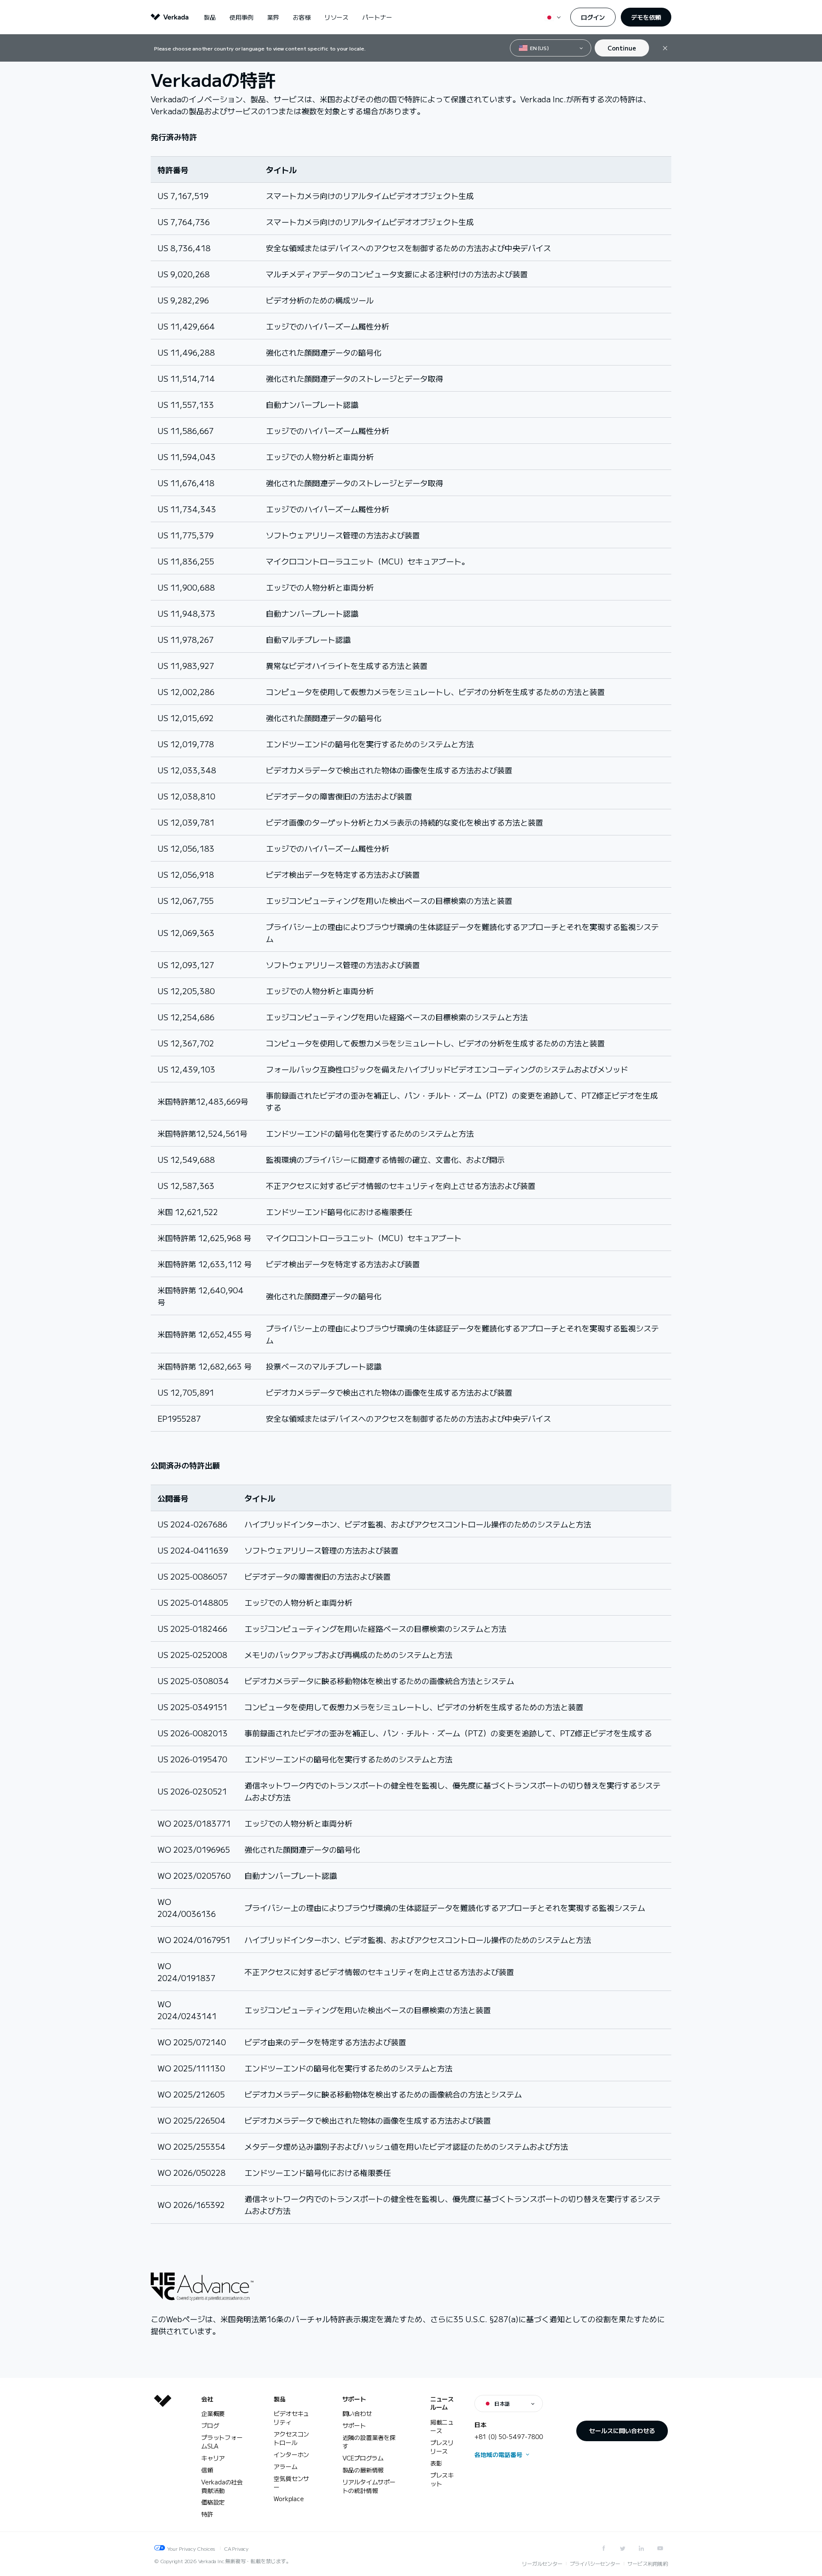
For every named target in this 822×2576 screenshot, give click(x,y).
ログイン (593, 17)
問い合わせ (357, 2413)
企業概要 (213, 2413)
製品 (210, 17)
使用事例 (241, 17)
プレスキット (442, 2479)
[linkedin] (641, 2548)
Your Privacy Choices (191, 2548)
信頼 (207, 2470)
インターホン (291, 2454)
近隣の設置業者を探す (369, 2442)
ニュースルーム (442, 2403)
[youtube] (660, 2548)
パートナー (377, 17)
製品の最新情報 (363, 2470)
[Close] (665, 48)
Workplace (289, 2499)
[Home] (163, 2463)
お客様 (302, 17)
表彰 (436, 2463)
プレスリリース (442, 2447)
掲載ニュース (442, 2426)
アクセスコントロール (291, 2438)
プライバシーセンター (595, 2563)
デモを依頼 (646, 17)
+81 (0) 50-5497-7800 (509, 2436)
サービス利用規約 (648, 2563)
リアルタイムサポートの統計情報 (369, 2486)
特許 (207, 2514)
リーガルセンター (542, 2563)
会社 (207, 2399)
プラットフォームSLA (222, 2442)
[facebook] (604, 2548)
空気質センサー (291, 2483)
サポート (354, 2399)
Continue (622, 48)
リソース (337, 17)
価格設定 (213, 2502)
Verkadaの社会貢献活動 (222, 2486)
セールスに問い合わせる (622, 2430)
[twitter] (622, 2548)
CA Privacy (236, 2548)
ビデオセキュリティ (291, 2418)
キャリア (213, 2458)
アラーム (285, 2466)
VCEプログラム (363, 2458)
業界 (273, 17)
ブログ (210, 2425)
